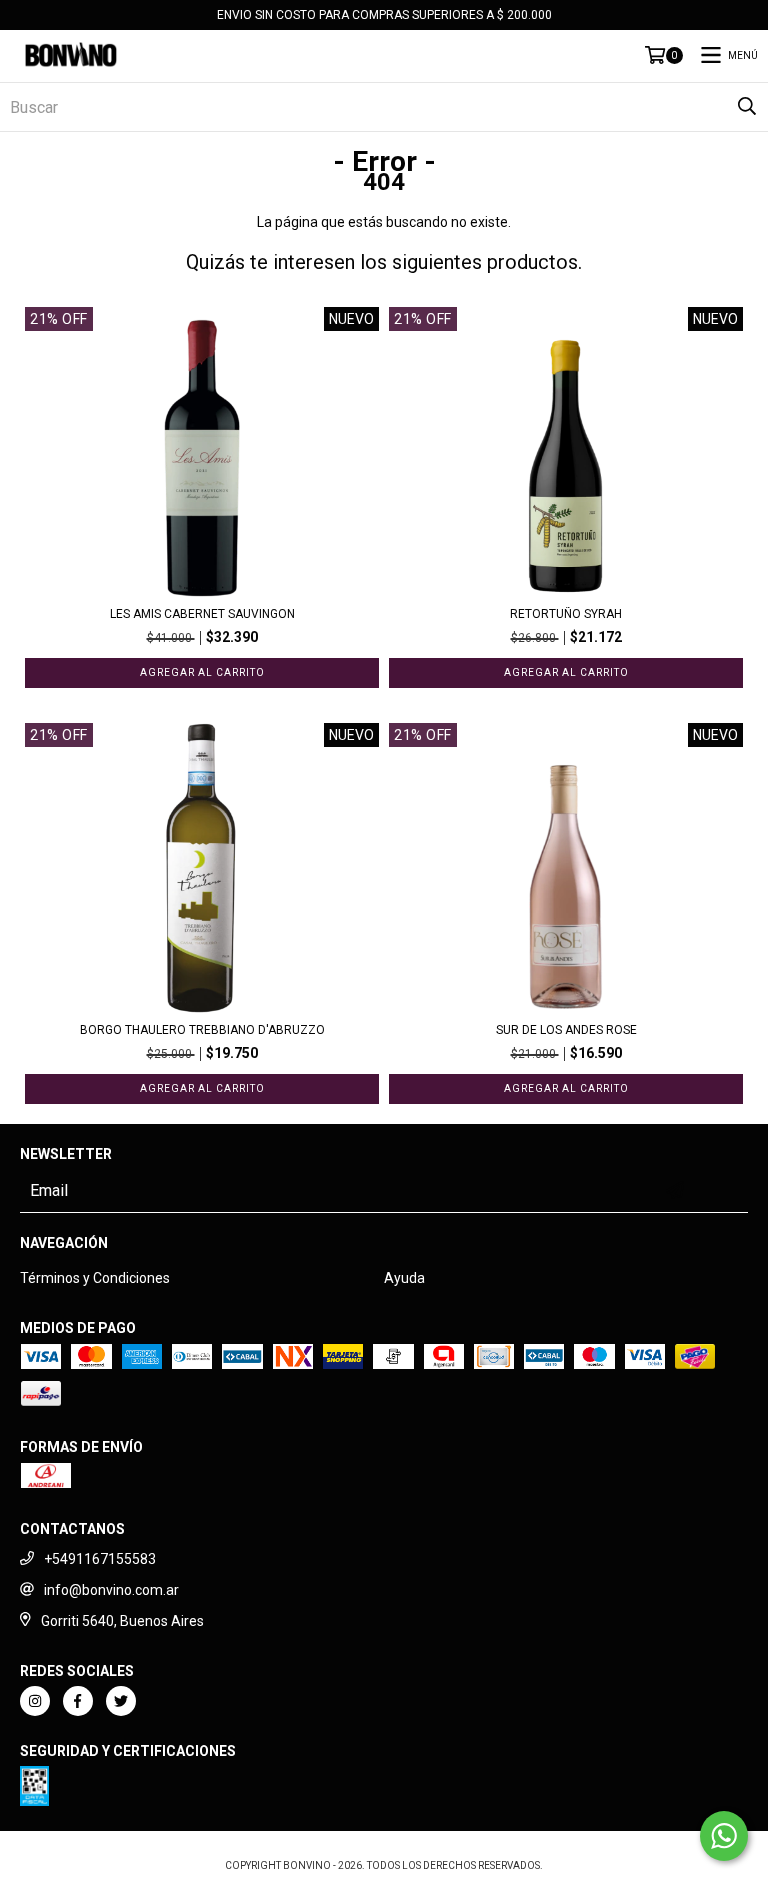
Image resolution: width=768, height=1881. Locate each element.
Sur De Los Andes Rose (566, 1030)
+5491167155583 (100, 1559)
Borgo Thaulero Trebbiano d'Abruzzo (202, 1030)
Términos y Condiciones (95, 1278)
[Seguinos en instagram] (35, 1701)
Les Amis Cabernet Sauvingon (202, 614)
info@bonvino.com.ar (111, 1590)
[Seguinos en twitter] (121, 1701)
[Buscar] (747, 107)
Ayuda (404, 1278)
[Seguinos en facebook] (78, 1701)
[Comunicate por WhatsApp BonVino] (724, 1836)
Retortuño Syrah (566, 614)
